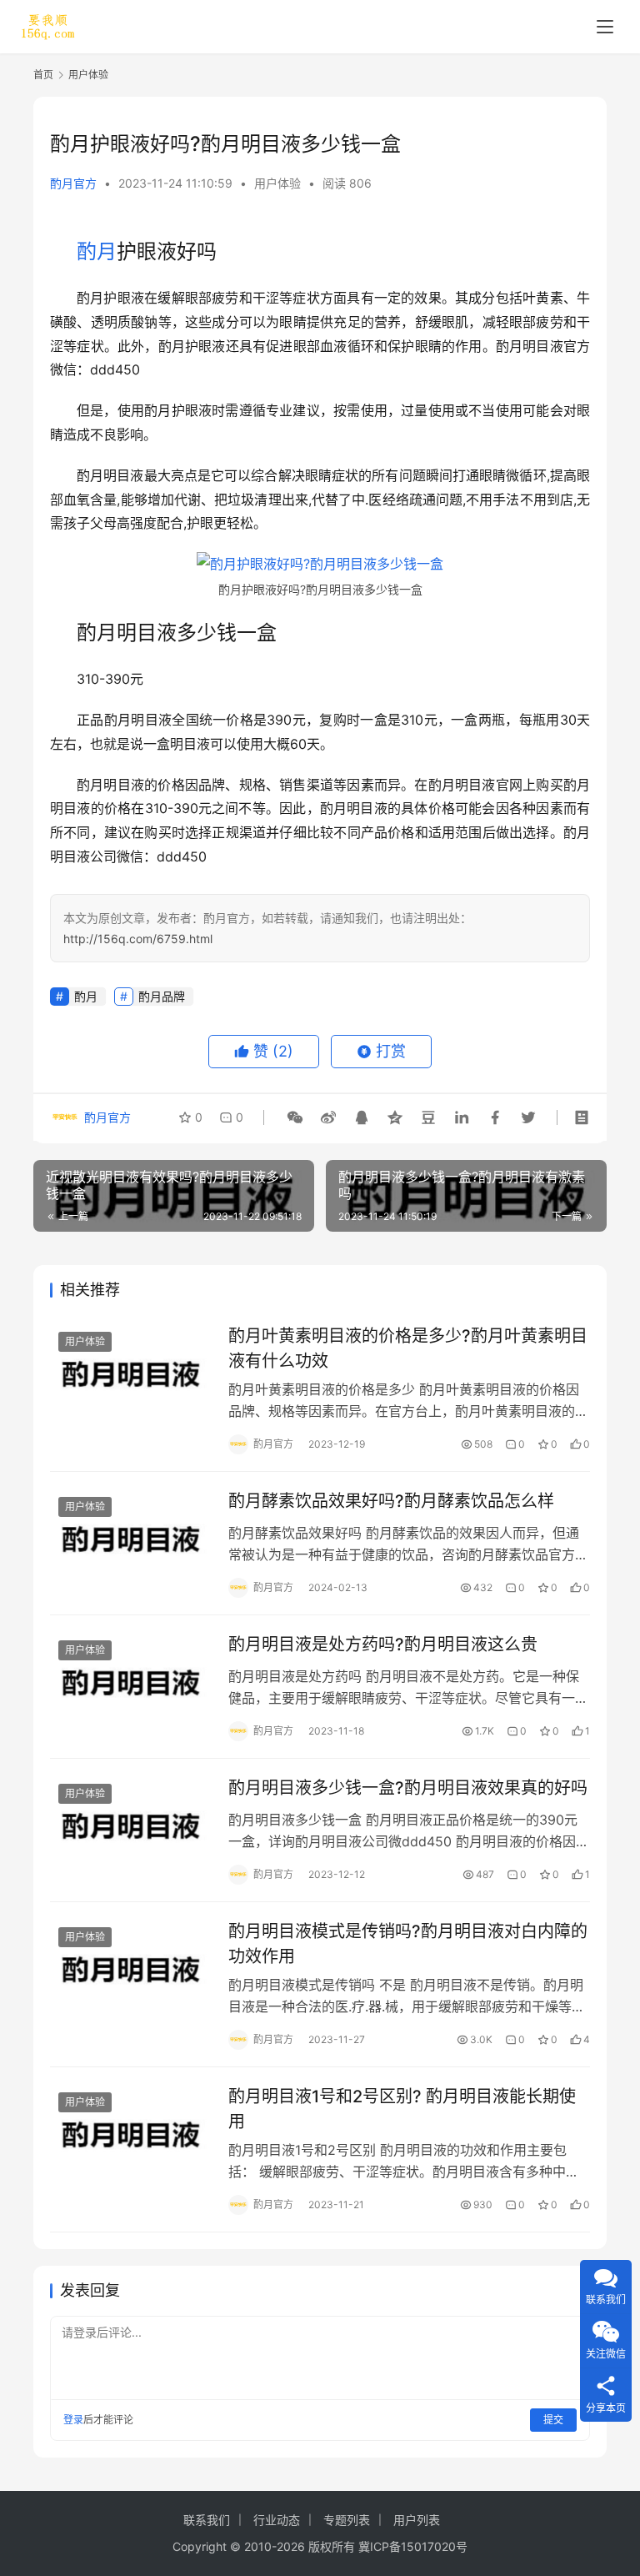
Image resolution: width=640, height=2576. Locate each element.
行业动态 (277, 2520)
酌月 (97, 251)
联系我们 (207, 2520)
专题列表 (347, 2520)
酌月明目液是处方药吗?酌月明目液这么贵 (383, 1645)
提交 (553, 2420)
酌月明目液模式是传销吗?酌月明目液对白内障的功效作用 (408, 1943)
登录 (73, 2420)
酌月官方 (73, 183)
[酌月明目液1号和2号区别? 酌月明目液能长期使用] (131, 2134)
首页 (43, 75)
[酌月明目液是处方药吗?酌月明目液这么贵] (131, 1682)
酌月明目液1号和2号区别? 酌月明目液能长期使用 (402, 2109)
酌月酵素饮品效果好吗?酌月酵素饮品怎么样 (391, 1501)
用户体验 (277, 183)
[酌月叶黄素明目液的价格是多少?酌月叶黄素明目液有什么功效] (131, 1374)
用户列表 (417, 2520)
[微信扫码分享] (295, 1117)
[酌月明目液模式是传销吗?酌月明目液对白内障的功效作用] (131, 1969)
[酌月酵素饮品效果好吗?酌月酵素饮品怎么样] (131, 1539)
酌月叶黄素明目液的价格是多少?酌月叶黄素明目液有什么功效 (408, 1348)
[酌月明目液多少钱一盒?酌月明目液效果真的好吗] (131, 1826)
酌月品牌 (162, 996)
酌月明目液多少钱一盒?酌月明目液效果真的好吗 (408, 1788)
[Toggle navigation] (605, 27)
